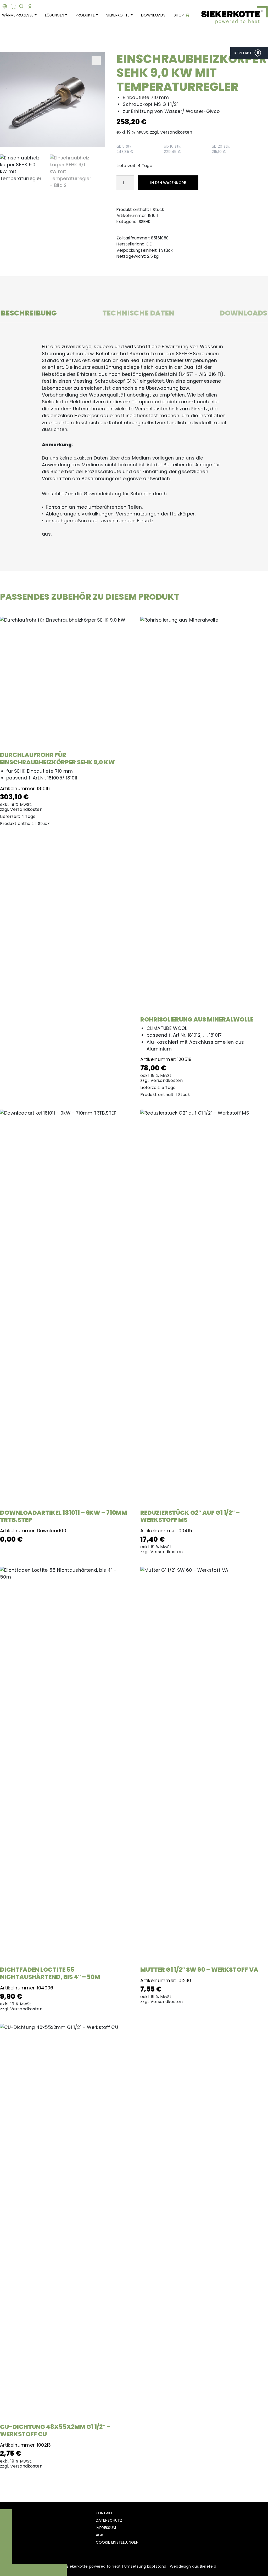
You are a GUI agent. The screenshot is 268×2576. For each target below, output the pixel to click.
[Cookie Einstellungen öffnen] (256, 2564)
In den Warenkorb (168, 183)
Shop (179, 15)
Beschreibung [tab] (29, 314)
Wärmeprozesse (18, 15)
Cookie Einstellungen (117, 2542)
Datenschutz (109, 2520)
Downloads (153, 15)
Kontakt (104, 2513)
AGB (100, 2535)
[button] (96, 61)
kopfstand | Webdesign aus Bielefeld (182, 2566)
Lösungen (55, 15)
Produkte (85, 15)
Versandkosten (176, 132)
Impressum (106, 2528)
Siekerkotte (118, 15)
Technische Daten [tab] (138, 314)
